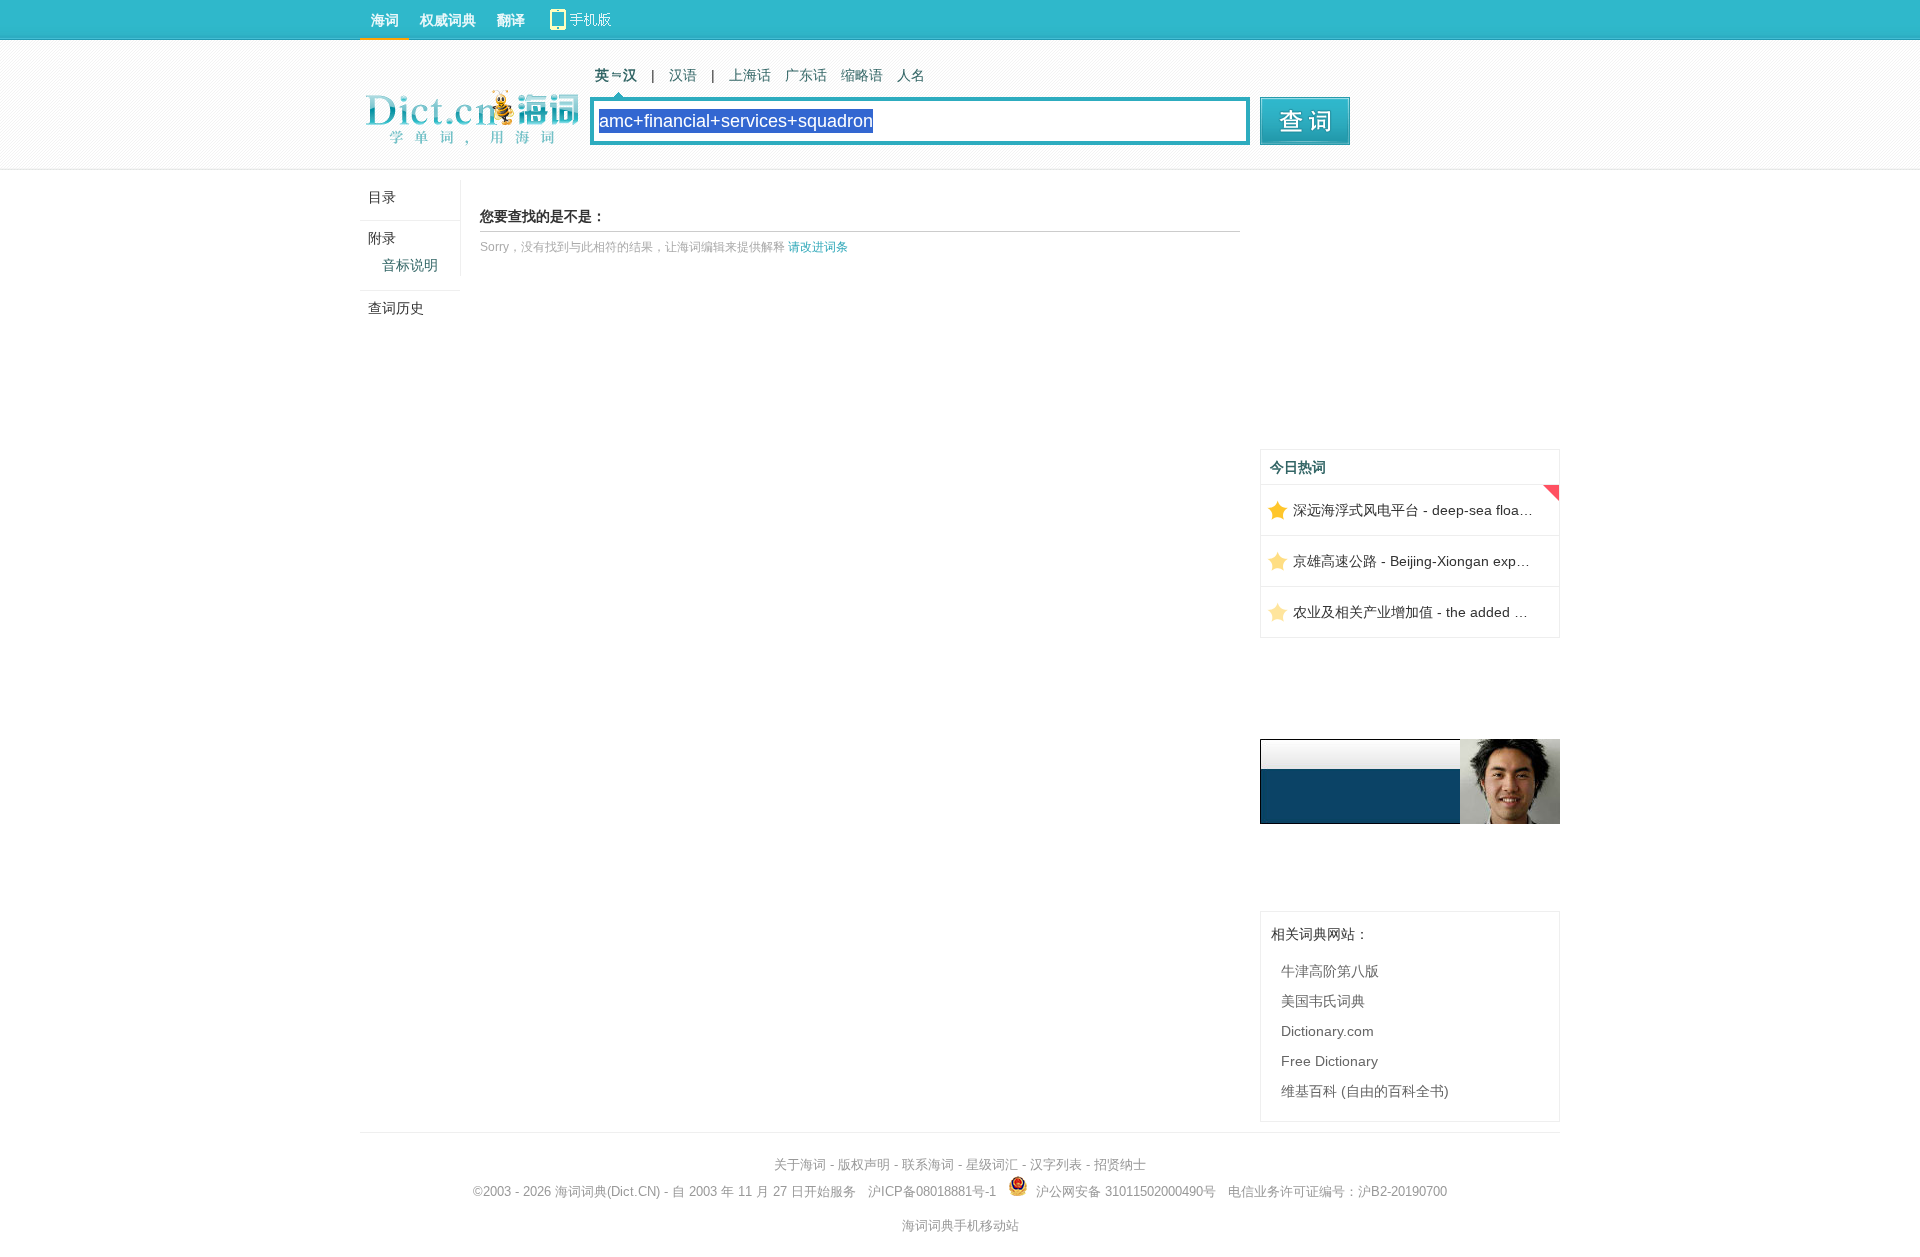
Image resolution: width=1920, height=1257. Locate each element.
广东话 (806, 75)
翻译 (511, 20)
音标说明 (410, 265)
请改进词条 (818, 247)
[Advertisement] (1410, 317)
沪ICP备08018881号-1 (932, 1191)
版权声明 (864, 1164)
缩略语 (862, 75)
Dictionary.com (1327, 1031)
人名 (911, 75)
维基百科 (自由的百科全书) (1365, 1091)
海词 (385, 20)
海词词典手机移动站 (960, 1225)
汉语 (683, 75)
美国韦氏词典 (1323, 1001)
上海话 (750, 75)
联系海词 (928, 1164)
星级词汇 (992, 1164)
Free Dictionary (1329, 1061)
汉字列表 (1056, 1164)
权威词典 (448, 20)
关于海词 (800, 1164)
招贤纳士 (1120, 1164)
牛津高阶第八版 (1330, 971)
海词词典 (581, 1191)
